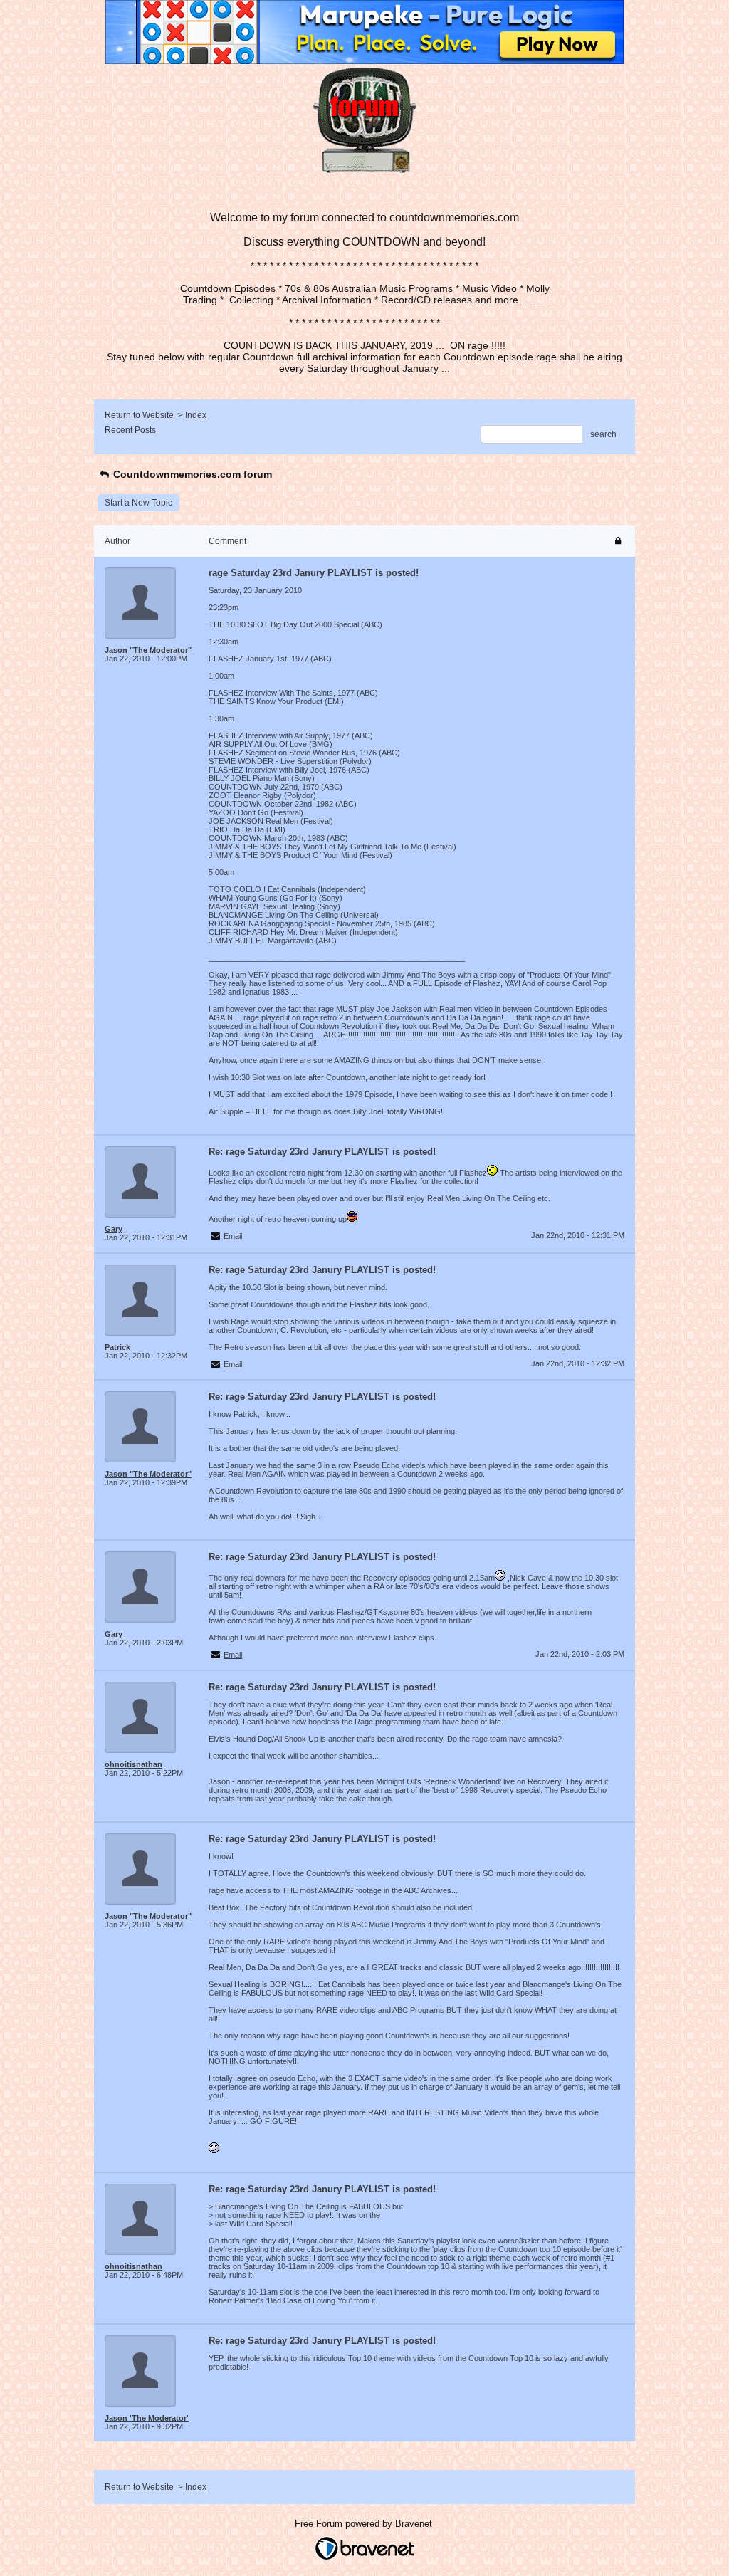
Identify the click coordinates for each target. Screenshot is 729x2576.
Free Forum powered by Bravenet (365, 2524)
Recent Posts (130, 430)
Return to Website (139, 415)
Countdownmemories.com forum (191, 474)
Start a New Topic (138, 503)
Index (196, 415)
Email (233, 1236)
